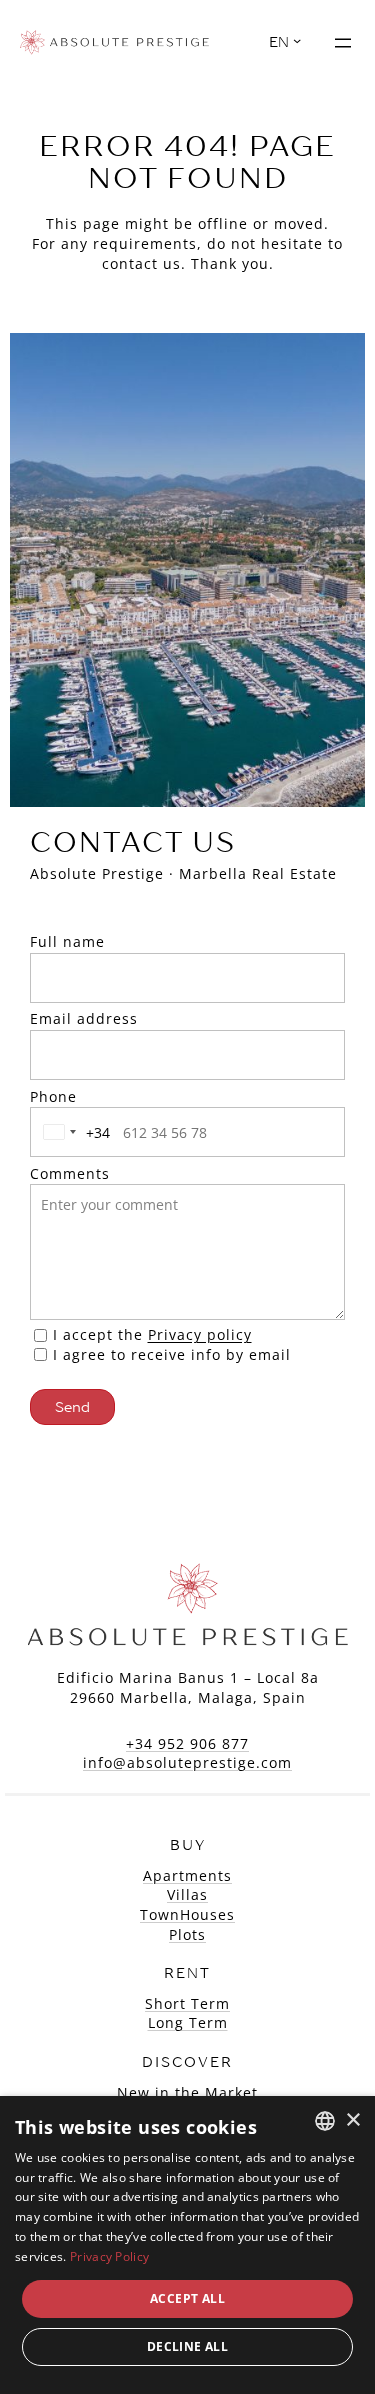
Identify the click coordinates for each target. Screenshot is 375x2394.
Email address (84, 1018)
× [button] (352, 2120)
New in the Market (187, 2092)
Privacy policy (200, 1334)
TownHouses (187, 1914)
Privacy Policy (109, 2256)
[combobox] (73, 1132)
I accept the (152, 1334)
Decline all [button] (187, 2346)
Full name (67, 941)
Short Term (187, 2003)
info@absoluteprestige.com (187, 1762)
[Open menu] (343, 43)
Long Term (188, 2022)
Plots (187, 1934)
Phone (53, 1096)
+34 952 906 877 (187, 1743)
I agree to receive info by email (172, 1354)
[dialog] (187, 2245)
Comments (70, 1173)
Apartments (187, 1875)
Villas (187, 1894)
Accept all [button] (187, 2298)
